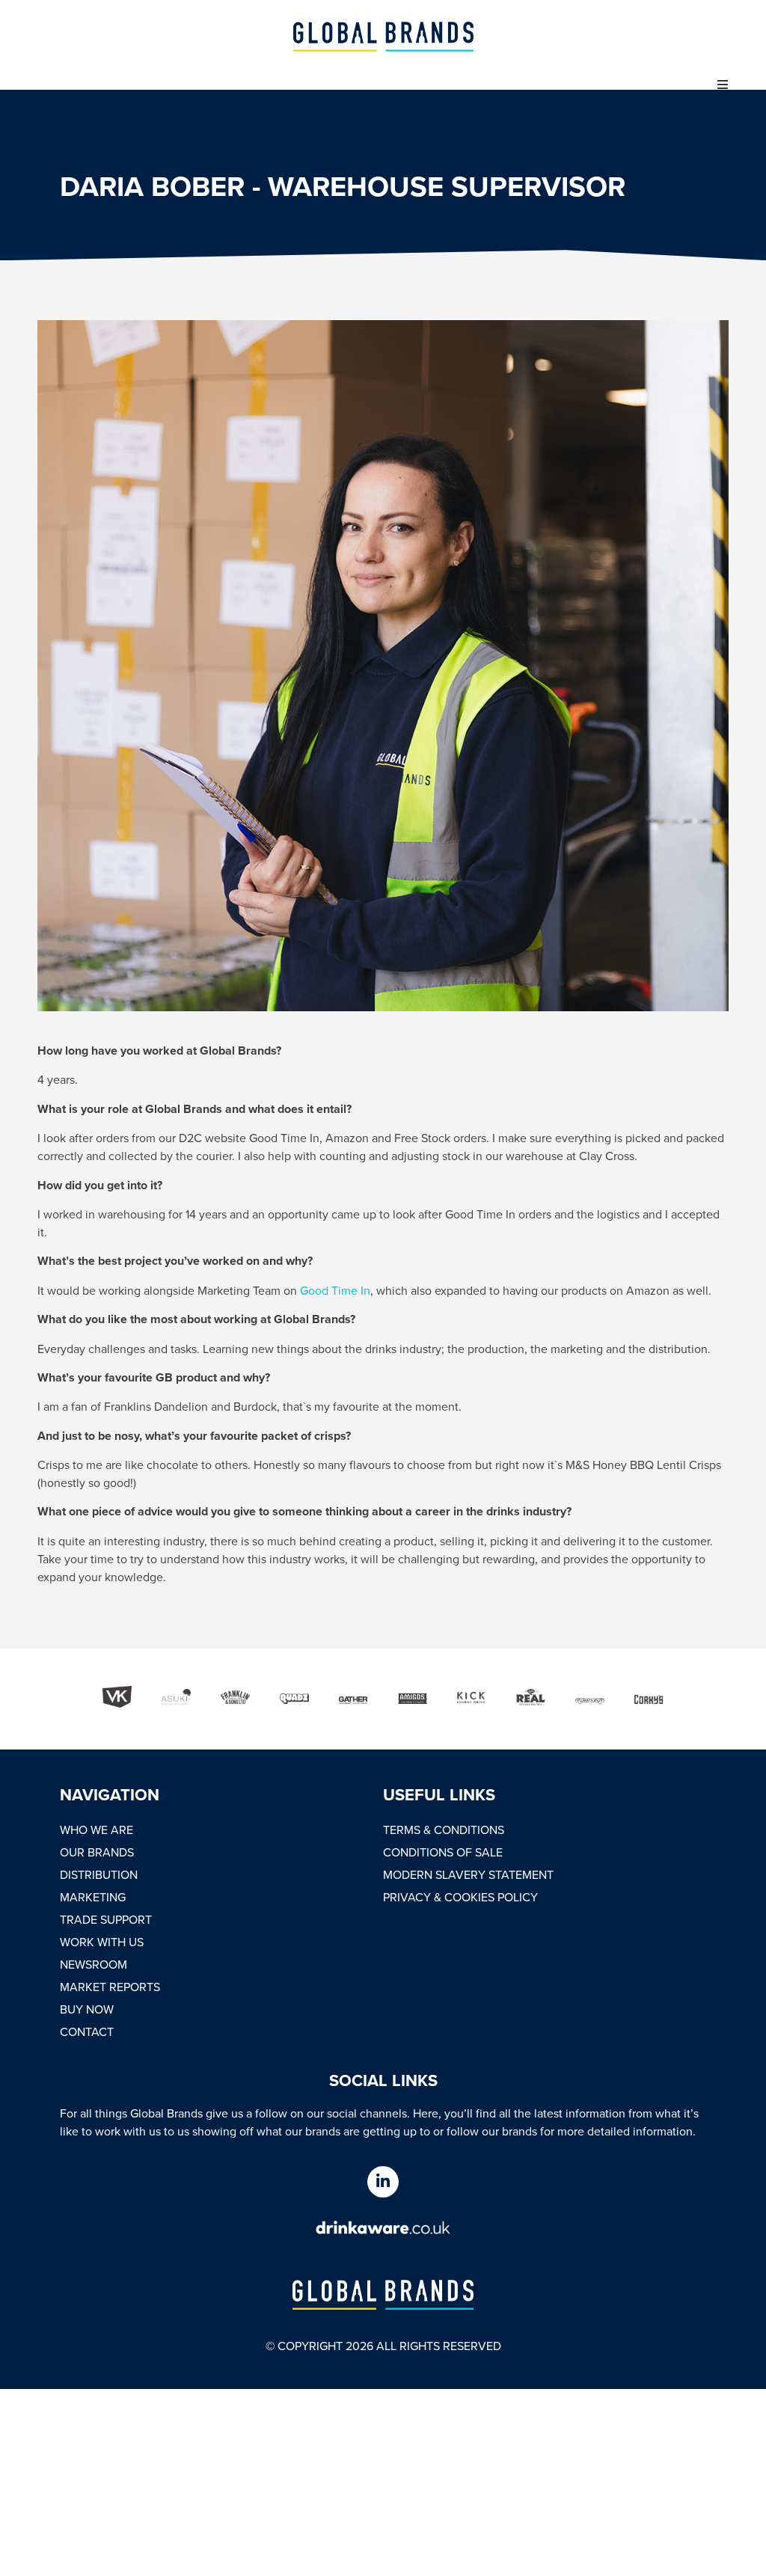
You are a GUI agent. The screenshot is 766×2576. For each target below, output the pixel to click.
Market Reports (110, 1987)
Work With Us (102, 1942)
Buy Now (87, 2009)
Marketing (93, 1897)
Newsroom (94, 1964)
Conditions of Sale (443, 1852)
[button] (723, 85)
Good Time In (335, 1290)
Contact (87, 2031)
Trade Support (106, 1919)
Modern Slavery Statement (468, 1874)
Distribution (99, 1874)
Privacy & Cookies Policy (460, 1897)
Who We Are (96, 1830)
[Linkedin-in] (383, 2182)
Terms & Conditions (444, 1830)
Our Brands (97, 1852)
